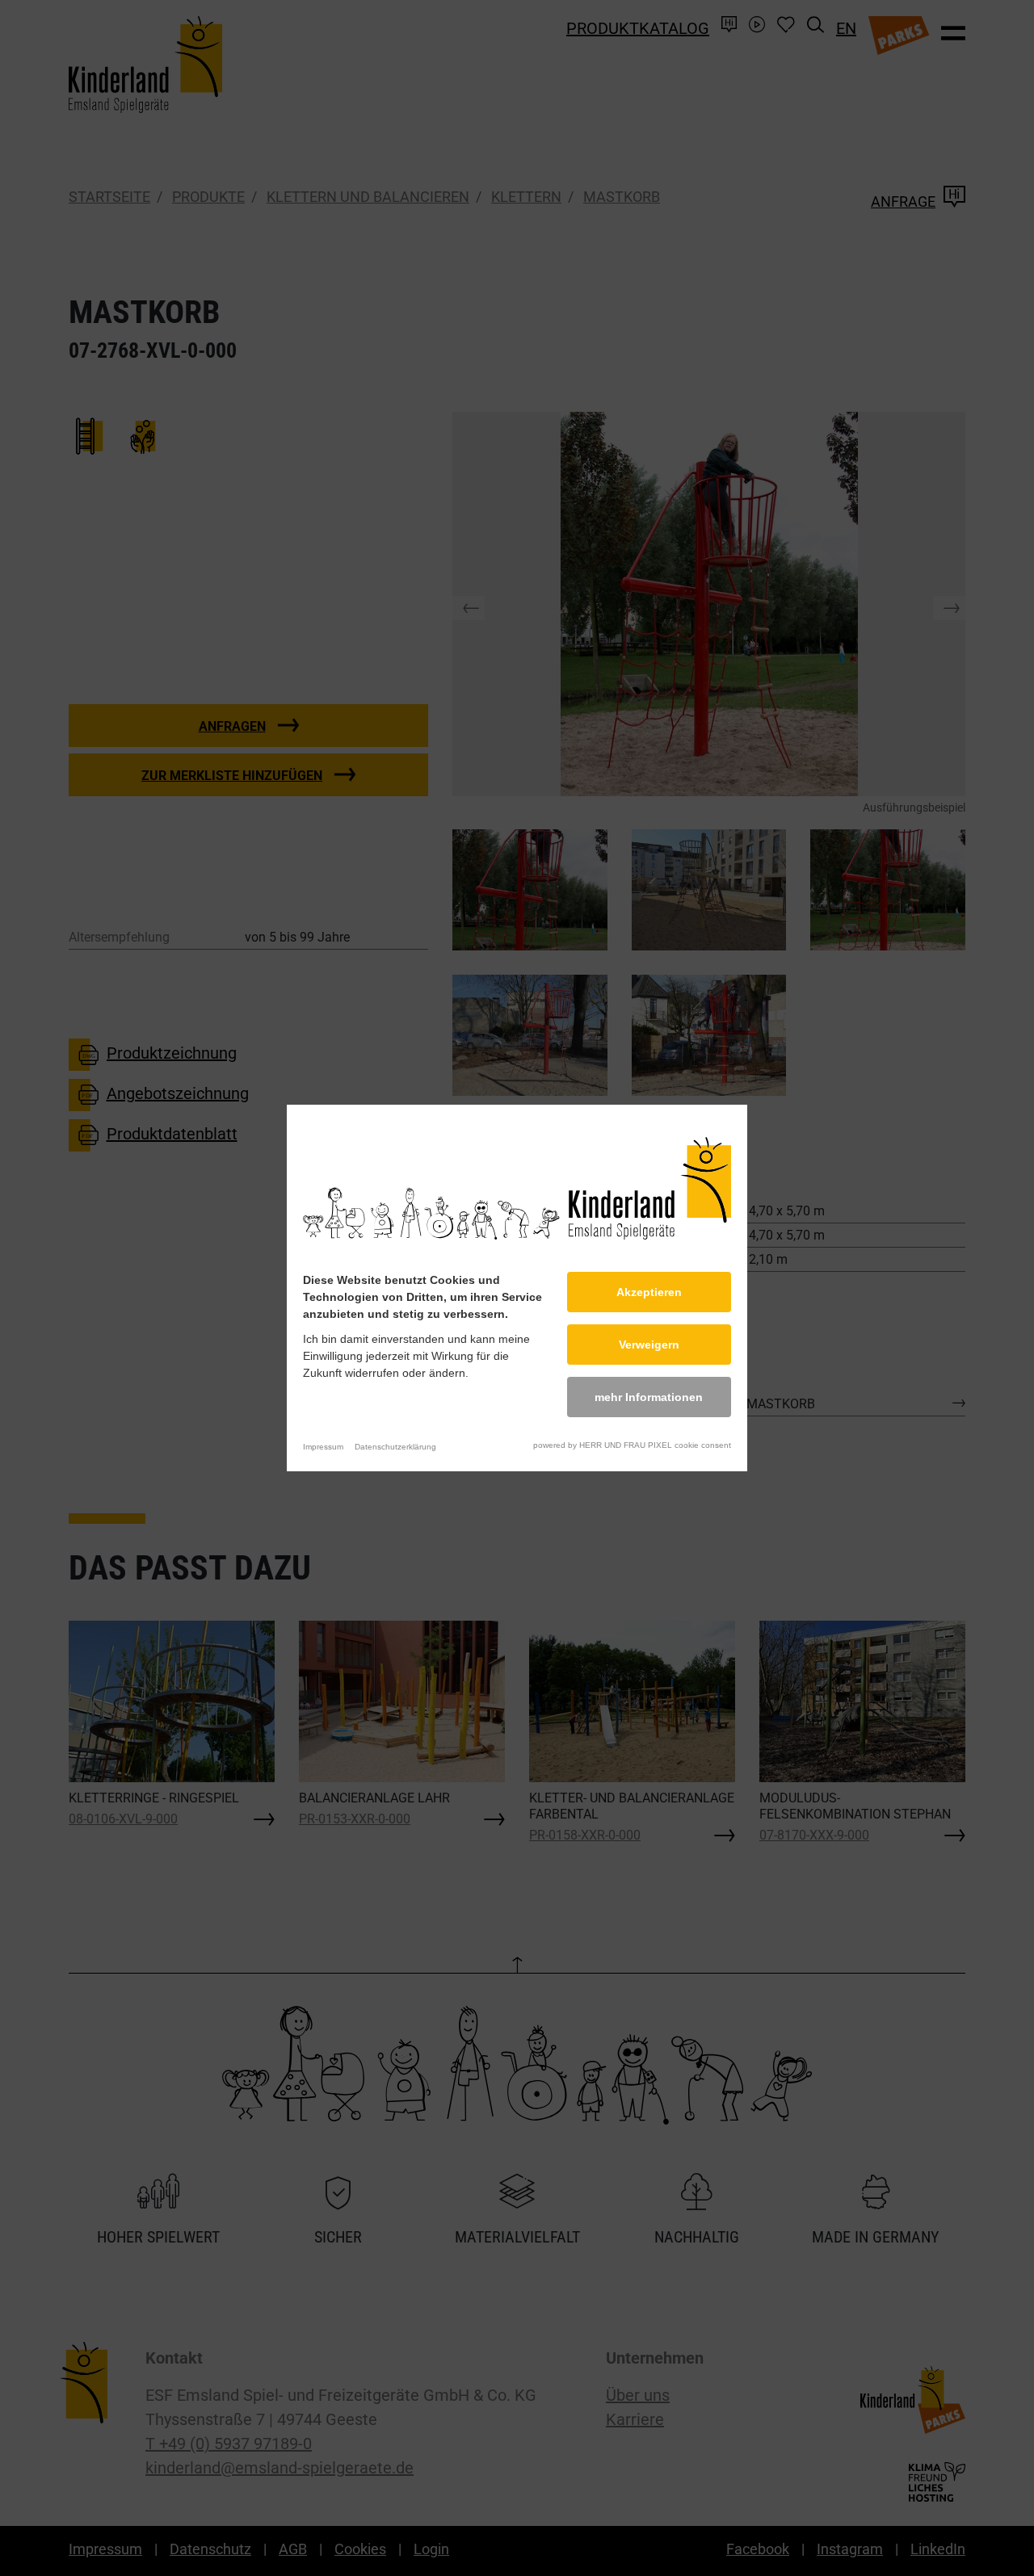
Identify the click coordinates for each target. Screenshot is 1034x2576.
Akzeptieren (649, 1292)
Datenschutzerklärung (395, 1447)
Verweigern (649, 1345)
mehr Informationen (649, 1397)
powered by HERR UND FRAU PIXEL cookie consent (632, 1445)
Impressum (323, 1447)
